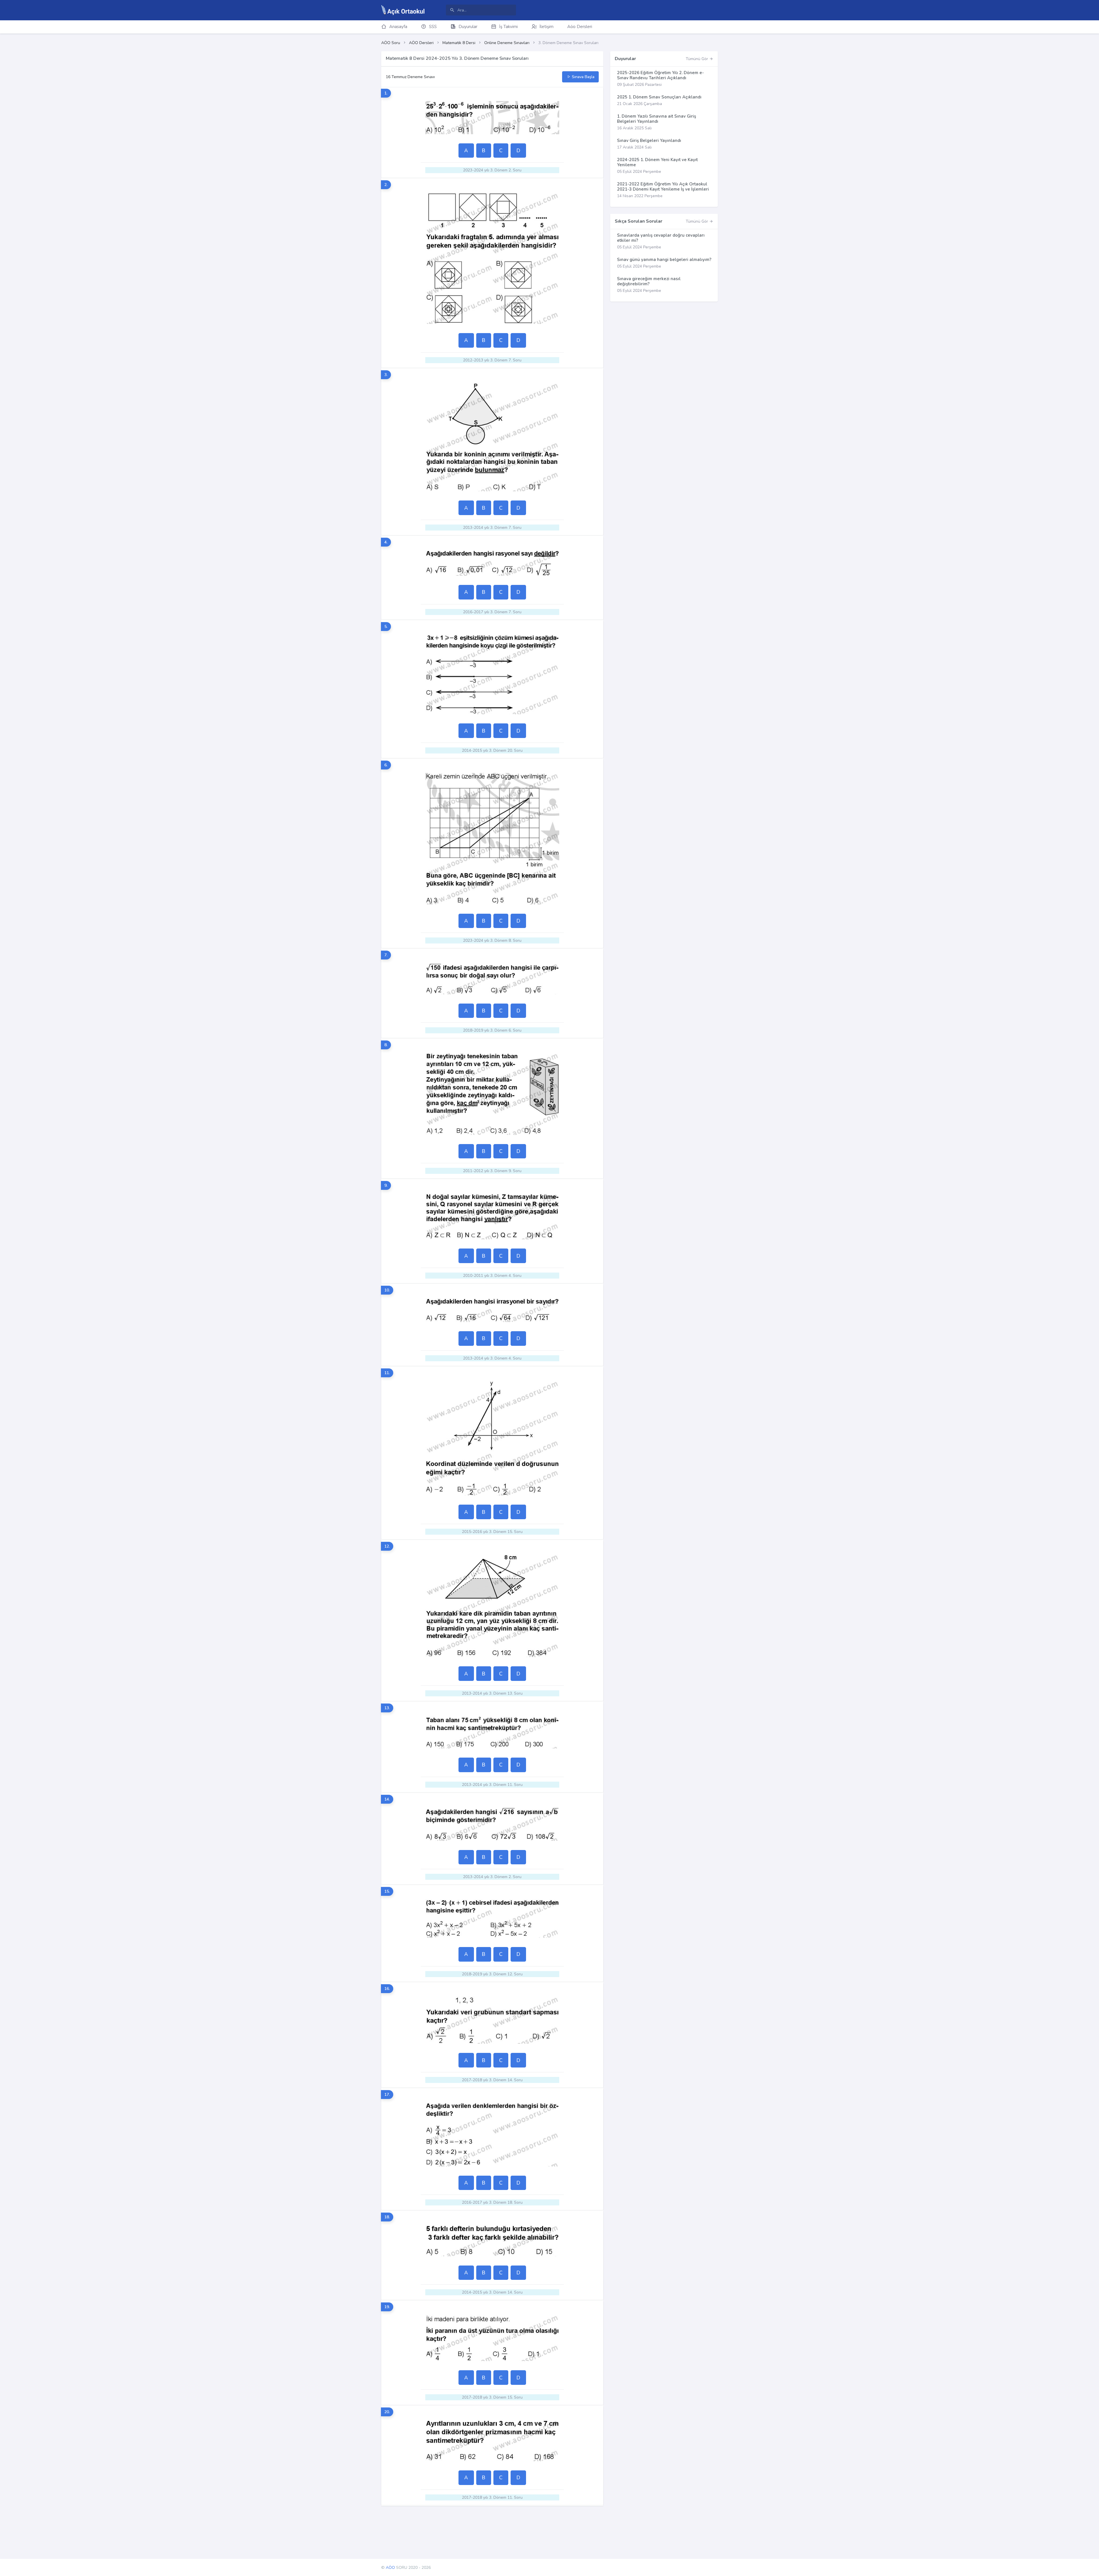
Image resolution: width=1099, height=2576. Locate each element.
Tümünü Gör (697, 59)
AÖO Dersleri (421, 43)
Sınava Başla (583, 77)
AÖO (390, 2568)
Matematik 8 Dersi (459, 43)
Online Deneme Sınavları (507, 43)
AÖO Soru (391, 43)
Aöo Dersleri (580, 27)
